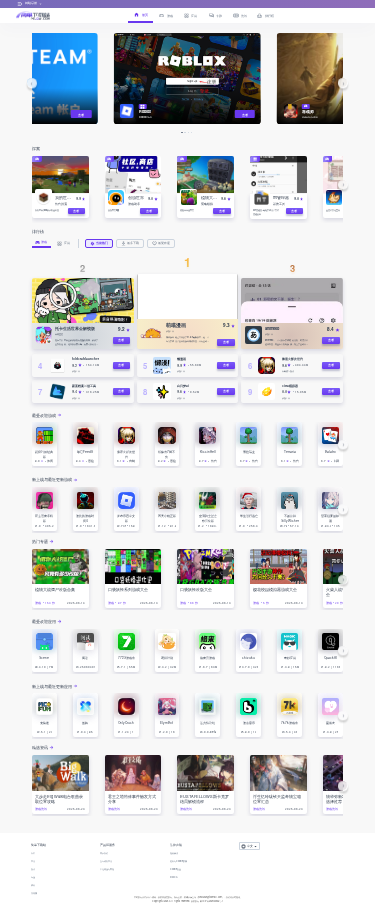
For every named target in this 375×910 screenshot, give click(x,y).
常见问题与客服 (107, 869)
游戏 (33, 869)
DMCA (174, 877)
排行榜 (34, 893)
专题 (33, 877)
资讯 (33, 885)
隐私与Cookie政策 (178, 861)
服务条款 (174, 853)
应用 (33, 861)
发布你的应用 (106, 861)
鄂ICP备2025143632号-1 (211, 901)
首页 (33, 853)
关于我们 (104, 853)
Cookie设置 (175, 869)
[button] (31, 83)
